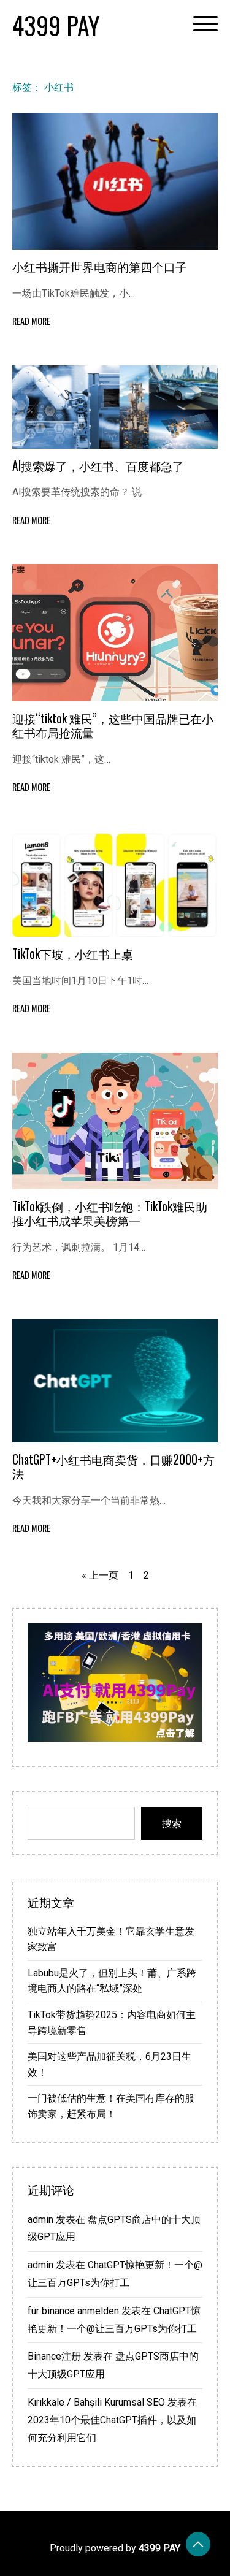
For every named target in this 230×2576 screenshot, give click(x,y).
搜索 (172, 1823)
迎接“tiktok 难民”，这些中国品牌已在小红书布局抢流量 (113, 725)
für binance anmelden (73, 2311)
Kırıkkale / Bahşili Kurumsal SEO (96, 2402)
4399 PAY (56, 25)
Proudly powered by (115, 2548)
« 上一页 (100, 1575)
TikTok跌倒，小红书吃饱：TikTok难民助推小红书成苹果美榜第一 (110, 1213)
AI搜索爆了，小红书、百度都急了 (98, 466)
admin (40, 2220)
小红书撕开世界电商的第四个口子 (100, 266)
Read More (31, 321)
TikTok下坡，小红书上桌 (73, 954)
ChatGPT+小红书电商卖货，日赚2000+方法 (113, 1466)
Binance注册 (54, 2356)
